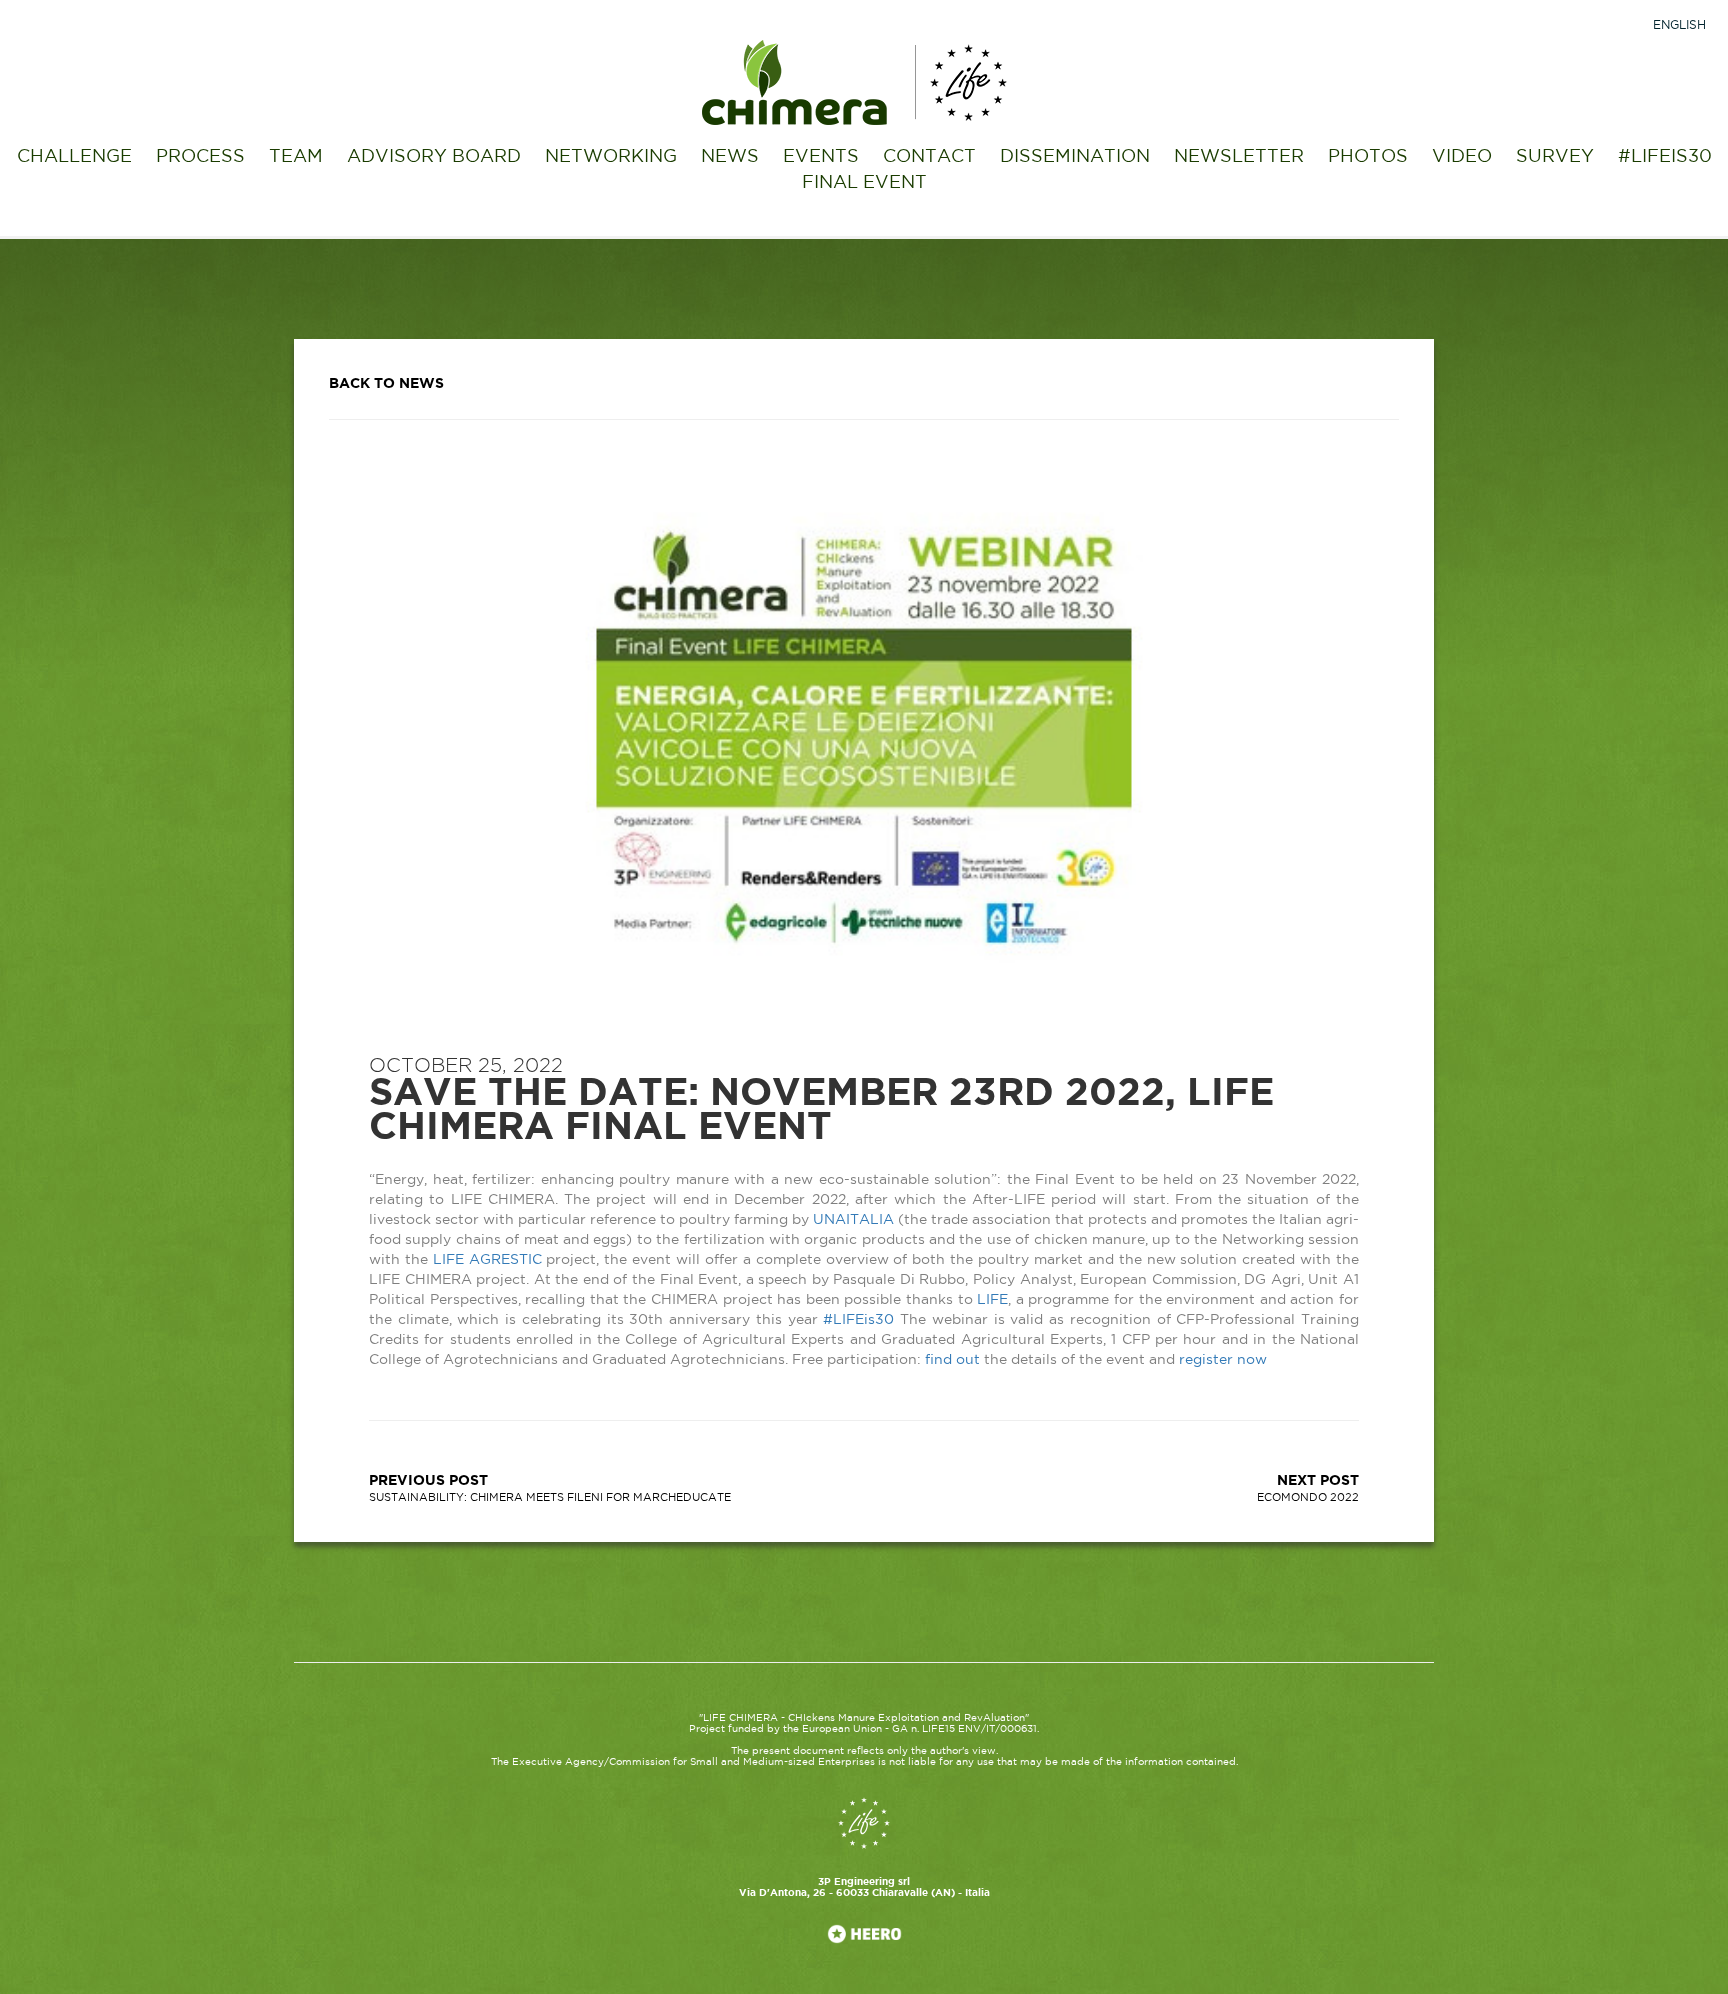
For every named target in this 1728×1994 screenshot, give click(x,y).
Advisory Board (434, 157)
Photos (1368, 157)
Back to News (386, 384)
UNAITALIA (853, 1220)
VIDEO (1462, 157)
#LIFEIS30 (1665, 157)
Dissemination (1075, 157)
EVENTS (821, 157)
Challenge (74, 157)
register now (1223, 1360)
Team (296, 157)
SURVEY (1555, 157)
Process (200, 157)
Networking (611, 157)
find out (952, 1360)
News (730, 157)
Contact (929, 157)
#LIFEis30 (858, 1320)
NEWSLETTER (1239, 157)
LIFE (992, 1300)
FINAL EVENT (864, 183)
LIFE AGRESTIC (487, 1260)
